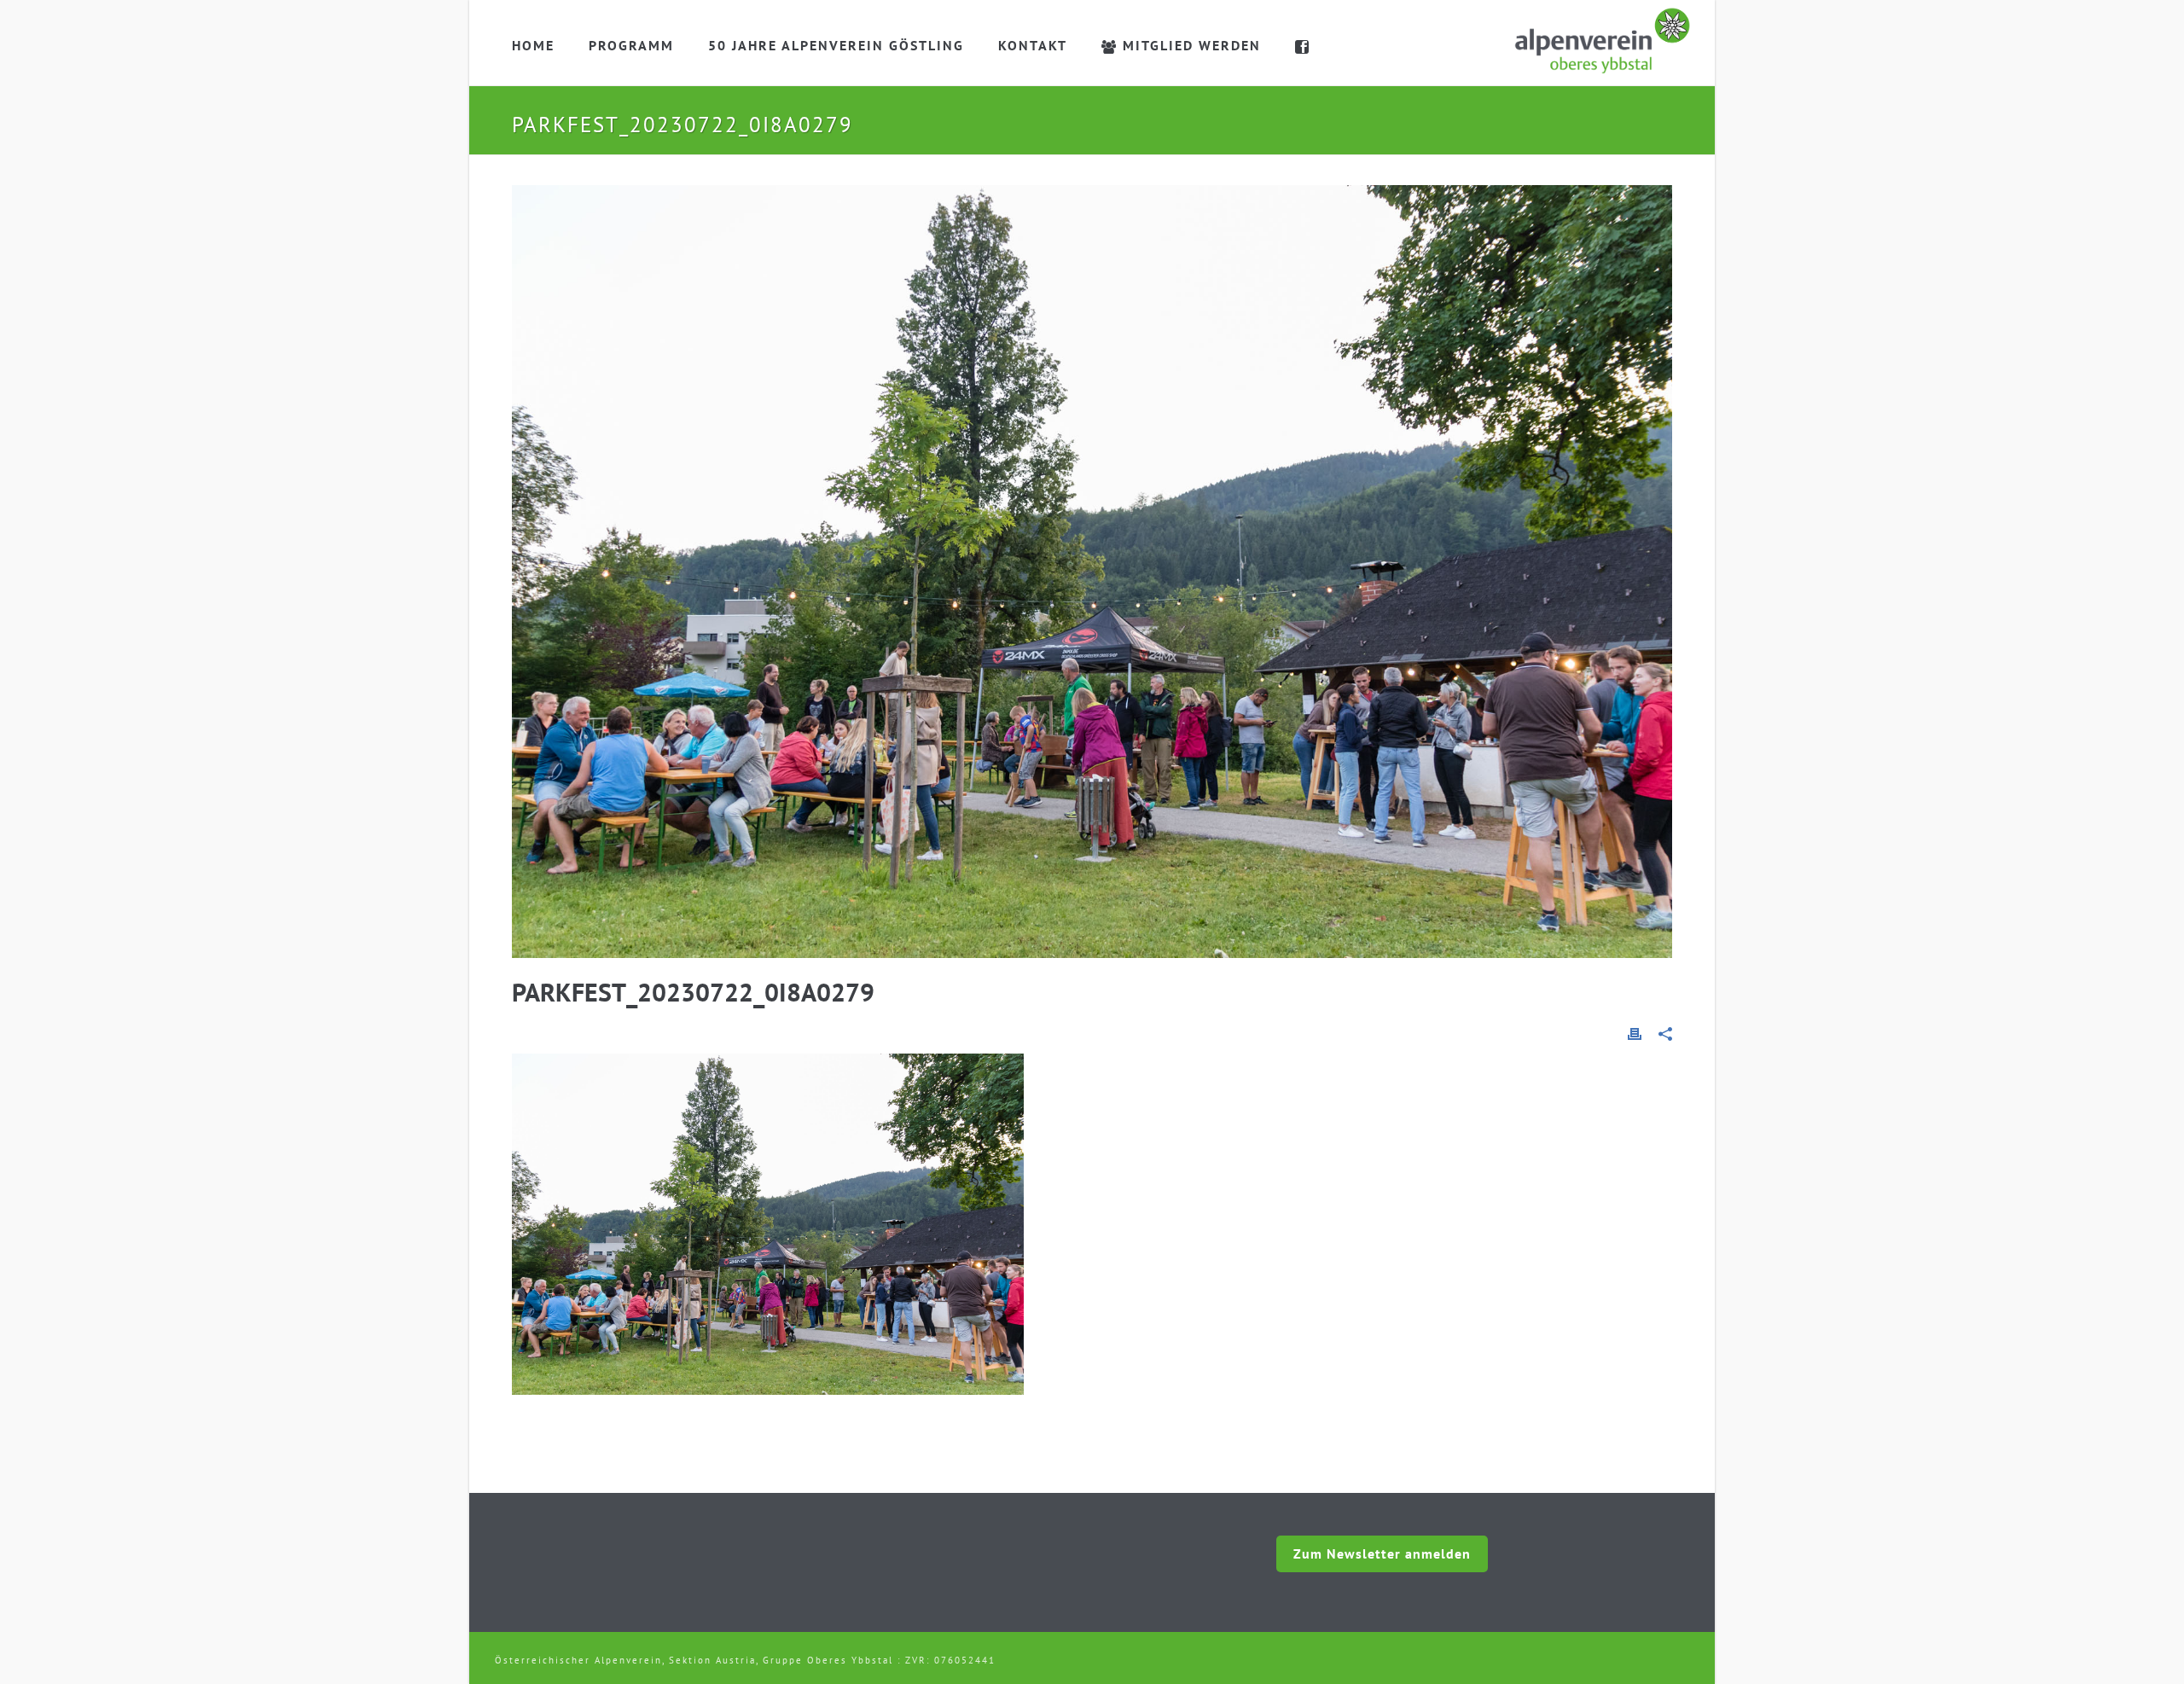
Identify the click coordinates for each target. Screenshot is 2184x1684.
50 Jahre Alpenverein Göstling (836, 45)
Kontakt (1033, 45)
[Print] (1635, 1032)
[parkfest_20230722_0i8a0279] (1092, 572)
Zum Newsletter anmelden (1382, 1553)
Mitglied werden (1192, 45)
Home (533, 45)
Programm (631, 45)
